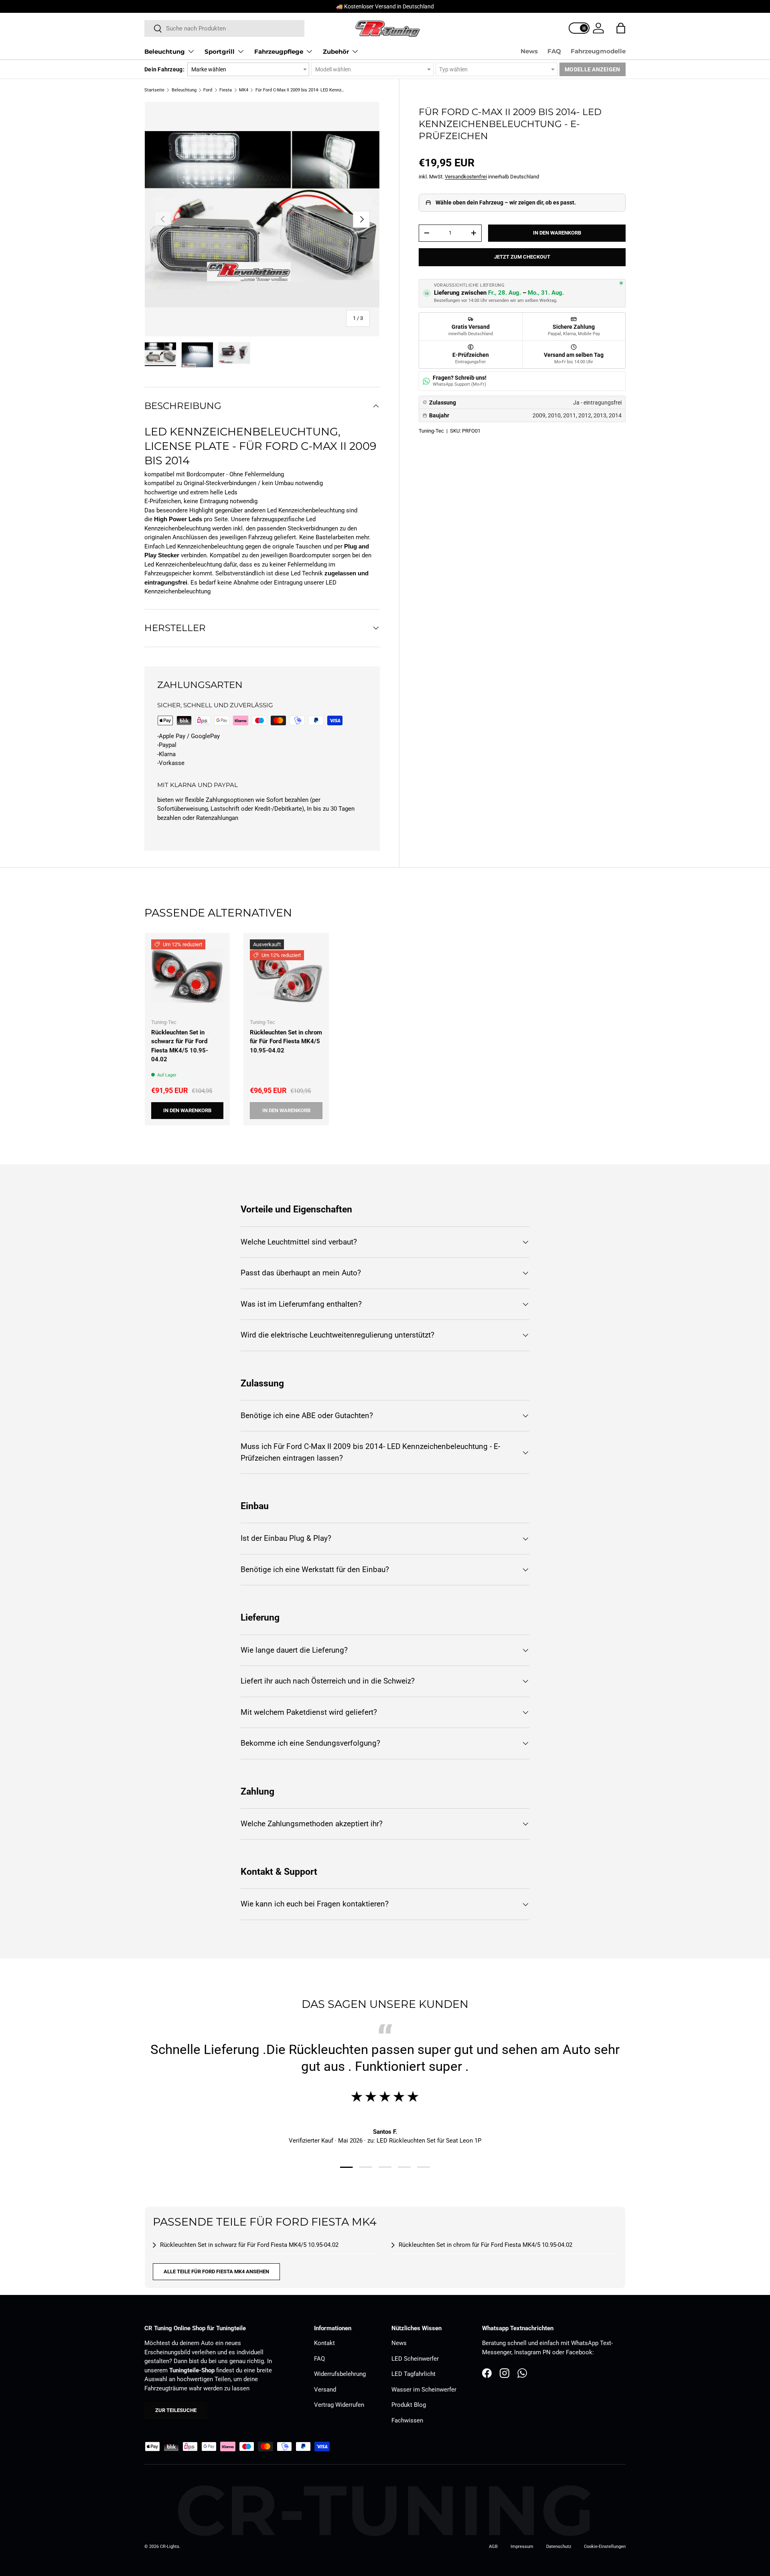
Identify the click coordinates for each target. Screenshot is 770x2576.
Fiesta (226, 90)
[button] (621, 28)
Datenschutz (559, 2547)
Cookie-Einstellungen (605, 2547)
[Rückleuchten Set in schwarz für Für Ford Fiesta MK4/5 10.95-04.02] (187, 975)
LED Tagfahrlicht (413, 2374)
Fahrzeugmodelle (598, 51)
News (529, 51)
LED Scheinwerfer (415, 2359)
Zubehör (336, 52)
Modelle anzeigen (592, 69)
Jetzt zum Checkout (522, 257)
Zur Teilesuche (176, 2410)
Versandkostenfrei (466, 177)
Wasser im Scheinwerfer (424, 2390)
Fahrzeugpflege (279, 52)
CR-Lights (170, 2547)
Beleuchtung (165, 52)
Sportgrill (220, 52)
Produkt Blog (409, 2405)
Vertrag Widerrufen (339, 2405)
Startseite (154, 90)
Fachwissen (407, 2420)
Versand (325, 2390)
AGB (493, 2547)
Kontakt (324, 2343)
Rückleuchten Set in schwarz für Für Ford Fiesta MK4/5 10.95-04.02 (180, 1046)
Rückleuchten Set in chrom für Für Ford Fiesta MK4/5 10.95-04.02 (286, 1041)
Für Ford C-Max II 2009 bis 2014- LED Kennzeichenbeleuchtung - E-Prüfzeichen (301, 90)
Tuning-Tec (431, 431)
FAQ (554, 51)
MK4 (244, 90)
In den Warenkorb (557, 233)
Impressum (522, 2547)
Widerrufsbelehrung (340, 2374)
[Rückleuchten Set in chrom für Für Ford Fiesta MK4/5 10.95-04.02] (286, 975)
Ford (208, 90)
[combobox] (224, 28)
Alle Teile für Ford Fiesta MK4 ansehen (216, 2271)
